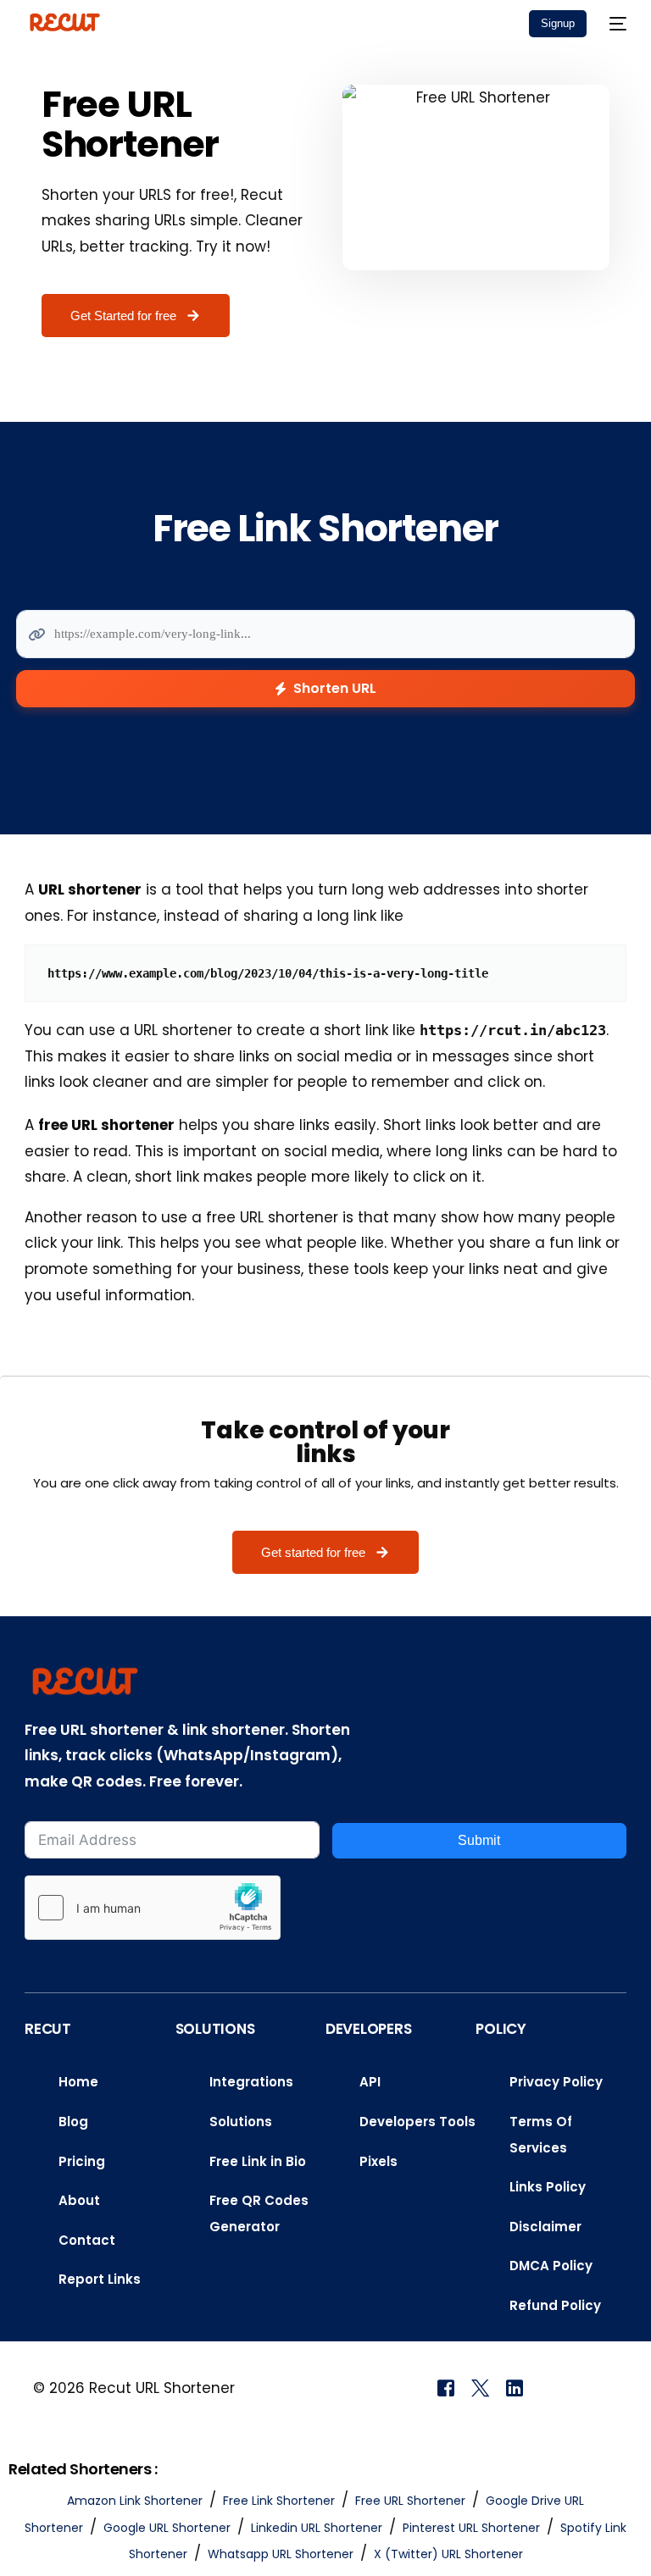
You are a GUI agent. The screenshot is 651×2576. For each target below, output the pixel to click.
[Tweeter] (480, 2387)
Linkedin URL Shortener (317, 2528)
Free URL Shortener (410, 2501)
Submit (479, 1840)
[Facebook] (446, 2387)
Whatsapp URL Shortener (281, 2554)
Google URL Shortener (167, 2528)
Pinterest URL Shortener (471, 2528)
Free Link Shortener (279, 2501)
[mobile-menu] (615, 23)
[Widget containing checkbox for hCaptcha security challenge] (153, 1908)
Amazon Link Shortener (135, 2501)
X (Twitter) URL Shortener (448, 2554)
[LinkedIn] (515, 2387)
